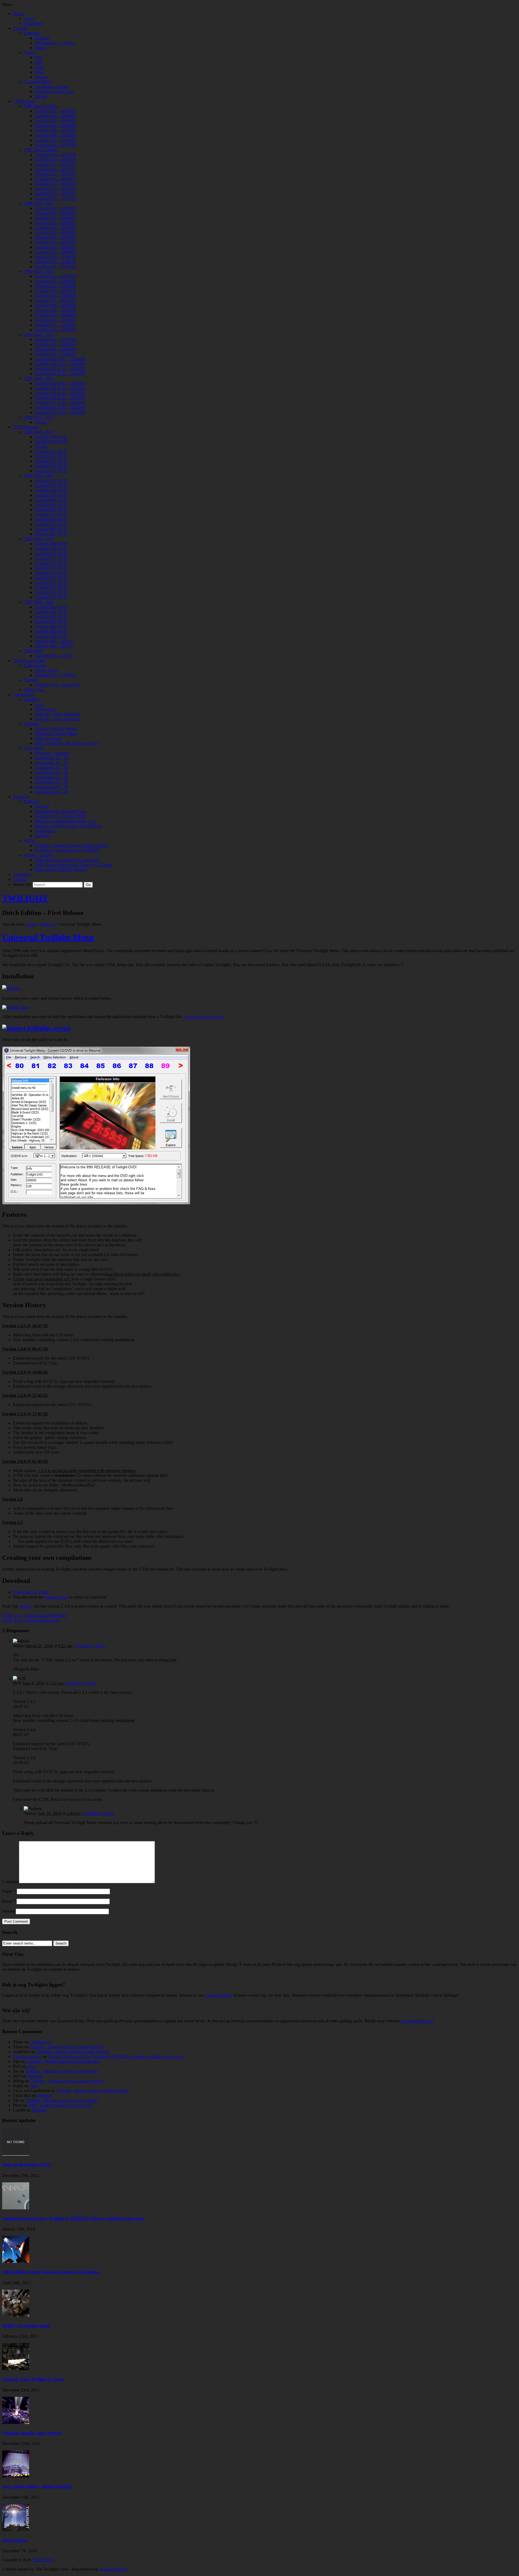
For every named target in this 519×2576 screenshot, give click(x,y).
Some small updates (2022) (26, 2165)
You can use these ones (204, 1017)
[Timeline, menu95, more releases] (16, 2422)
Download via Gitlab (31, 1592)
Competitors (40, 2042)
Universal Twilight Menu (48, 937)
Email (9, 1901)
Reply (101, 1646)
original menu (56, 1597)
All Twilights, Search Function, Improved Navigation (51, 2272)
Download (57, 1615)
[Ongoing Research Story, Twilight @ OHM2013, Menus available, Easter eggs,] (16, 2208)
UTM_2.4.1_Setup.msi (22, 1620)
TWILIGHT (25, 898)
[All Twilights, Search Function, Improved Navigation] (16, 2261)
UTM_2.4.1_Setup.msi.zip (25, 1615)
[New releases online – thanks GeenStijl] (16, 2476)
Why (31, 2066)
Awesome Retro (218, 1995)
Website (9, 1911)
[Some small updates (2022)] (16, 2154)
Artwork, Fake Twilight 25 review (33, 2379)
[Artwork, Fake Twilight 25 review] (16, 2369)
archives (26, 1606)
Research (48, 924)
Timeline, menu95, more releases (32, 2433)
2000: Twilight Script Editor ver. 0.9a (60, 2105)
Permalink (84, 1646)
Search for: (22, 884)
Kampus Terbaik (27, 2057)
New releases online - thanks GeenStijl (37, 2486)
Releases (35, 2076)
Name (9, 1891)
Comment (11, 1882)
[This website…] (16, 2530)
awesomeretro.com (417, 2021)
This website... (15, 2540)
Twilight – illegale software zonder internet (66, 2047)
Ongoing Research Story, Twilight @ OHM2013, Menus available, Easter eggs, (116, 2057)
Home (31, 924)
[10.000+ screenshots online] (16, 2315)
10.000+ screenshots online (26, 2326)
